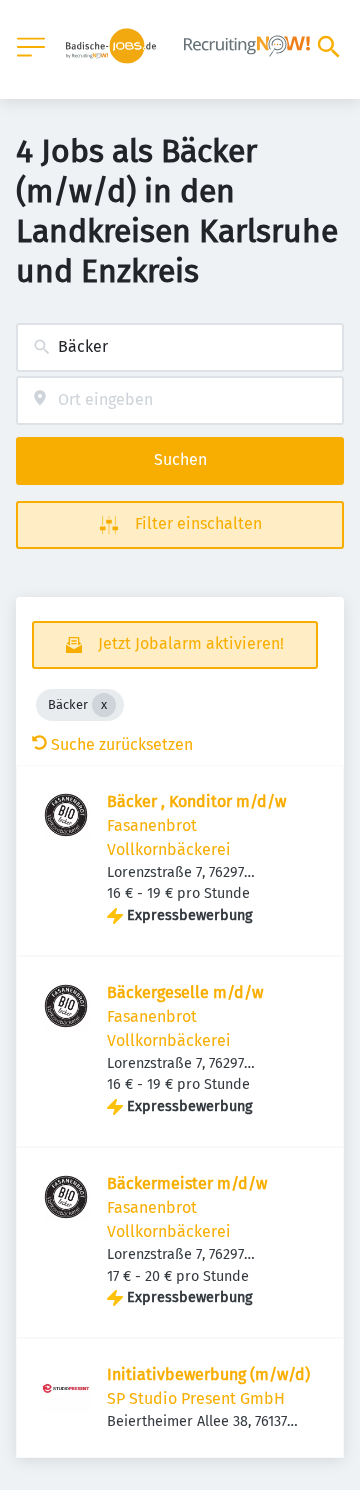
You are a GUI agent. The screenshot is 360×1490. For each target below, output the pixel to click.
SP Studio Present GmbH (196, 1398)
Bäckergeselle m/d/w (185, 992)
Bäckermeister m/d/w (187, 1183)
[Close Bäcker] (104, 705)
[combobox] (180, 347)
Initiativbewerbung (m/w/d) (208, 1374)
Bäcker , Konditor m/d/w (196, 801)
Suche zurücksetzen (122, 744)
